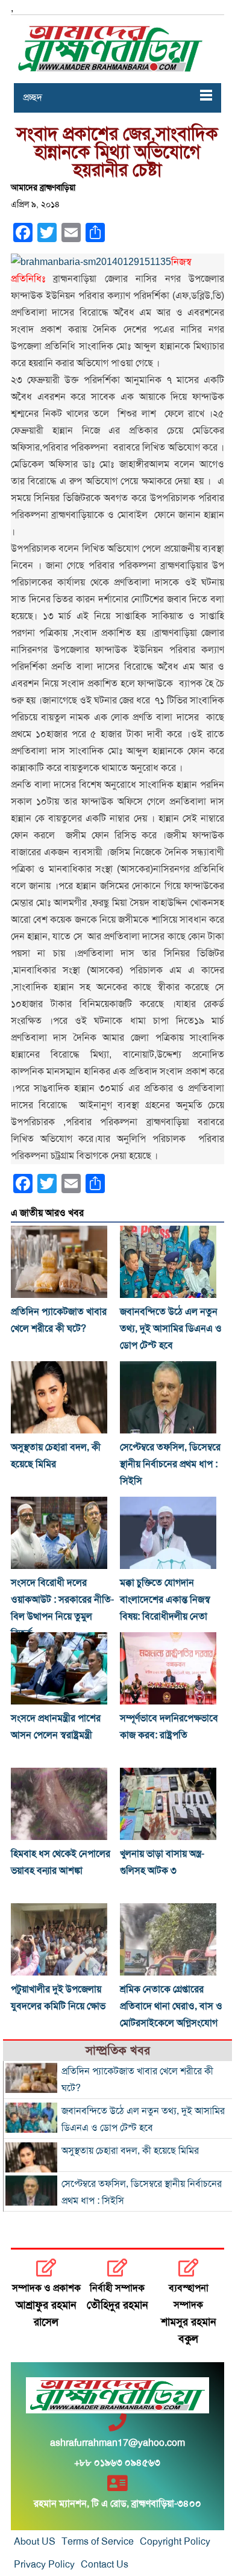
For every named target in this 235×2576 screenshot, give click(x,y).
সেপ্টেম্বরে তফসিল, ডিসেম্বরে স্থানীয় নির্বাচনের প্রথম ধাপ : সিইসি (170, 1464)
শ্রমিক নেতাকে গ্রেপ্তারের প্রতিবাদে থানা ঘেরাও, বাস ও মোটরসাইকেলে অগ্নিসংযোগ (171, 2006)
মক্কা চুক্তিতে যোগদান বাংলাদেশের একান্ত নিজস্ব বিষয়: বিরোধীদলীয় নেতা (165, 1600)
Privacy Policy (44, 2565)
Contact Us (105, 2565)
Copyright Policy (175, 2542)
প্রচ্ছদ (33, 98)
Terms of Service (98, 2542)
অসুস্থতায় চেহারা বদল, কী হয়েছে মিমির (130, 2151)
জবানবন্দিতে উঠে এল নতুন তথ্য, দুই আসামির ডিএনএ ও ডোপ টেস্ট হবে (171, 1329)
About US (35, 2542)
